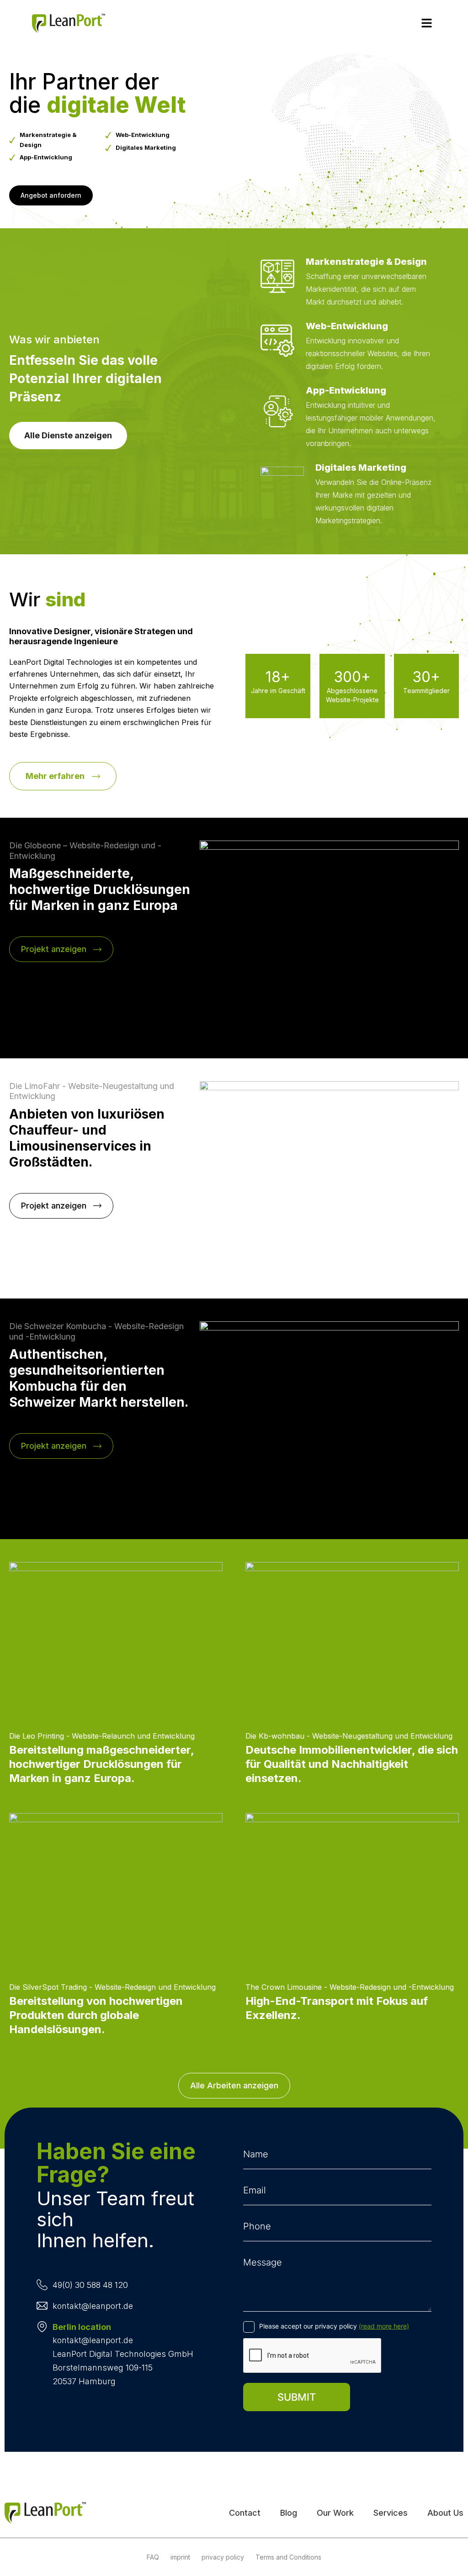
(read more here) (384, 2326)
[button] (427, 24)
